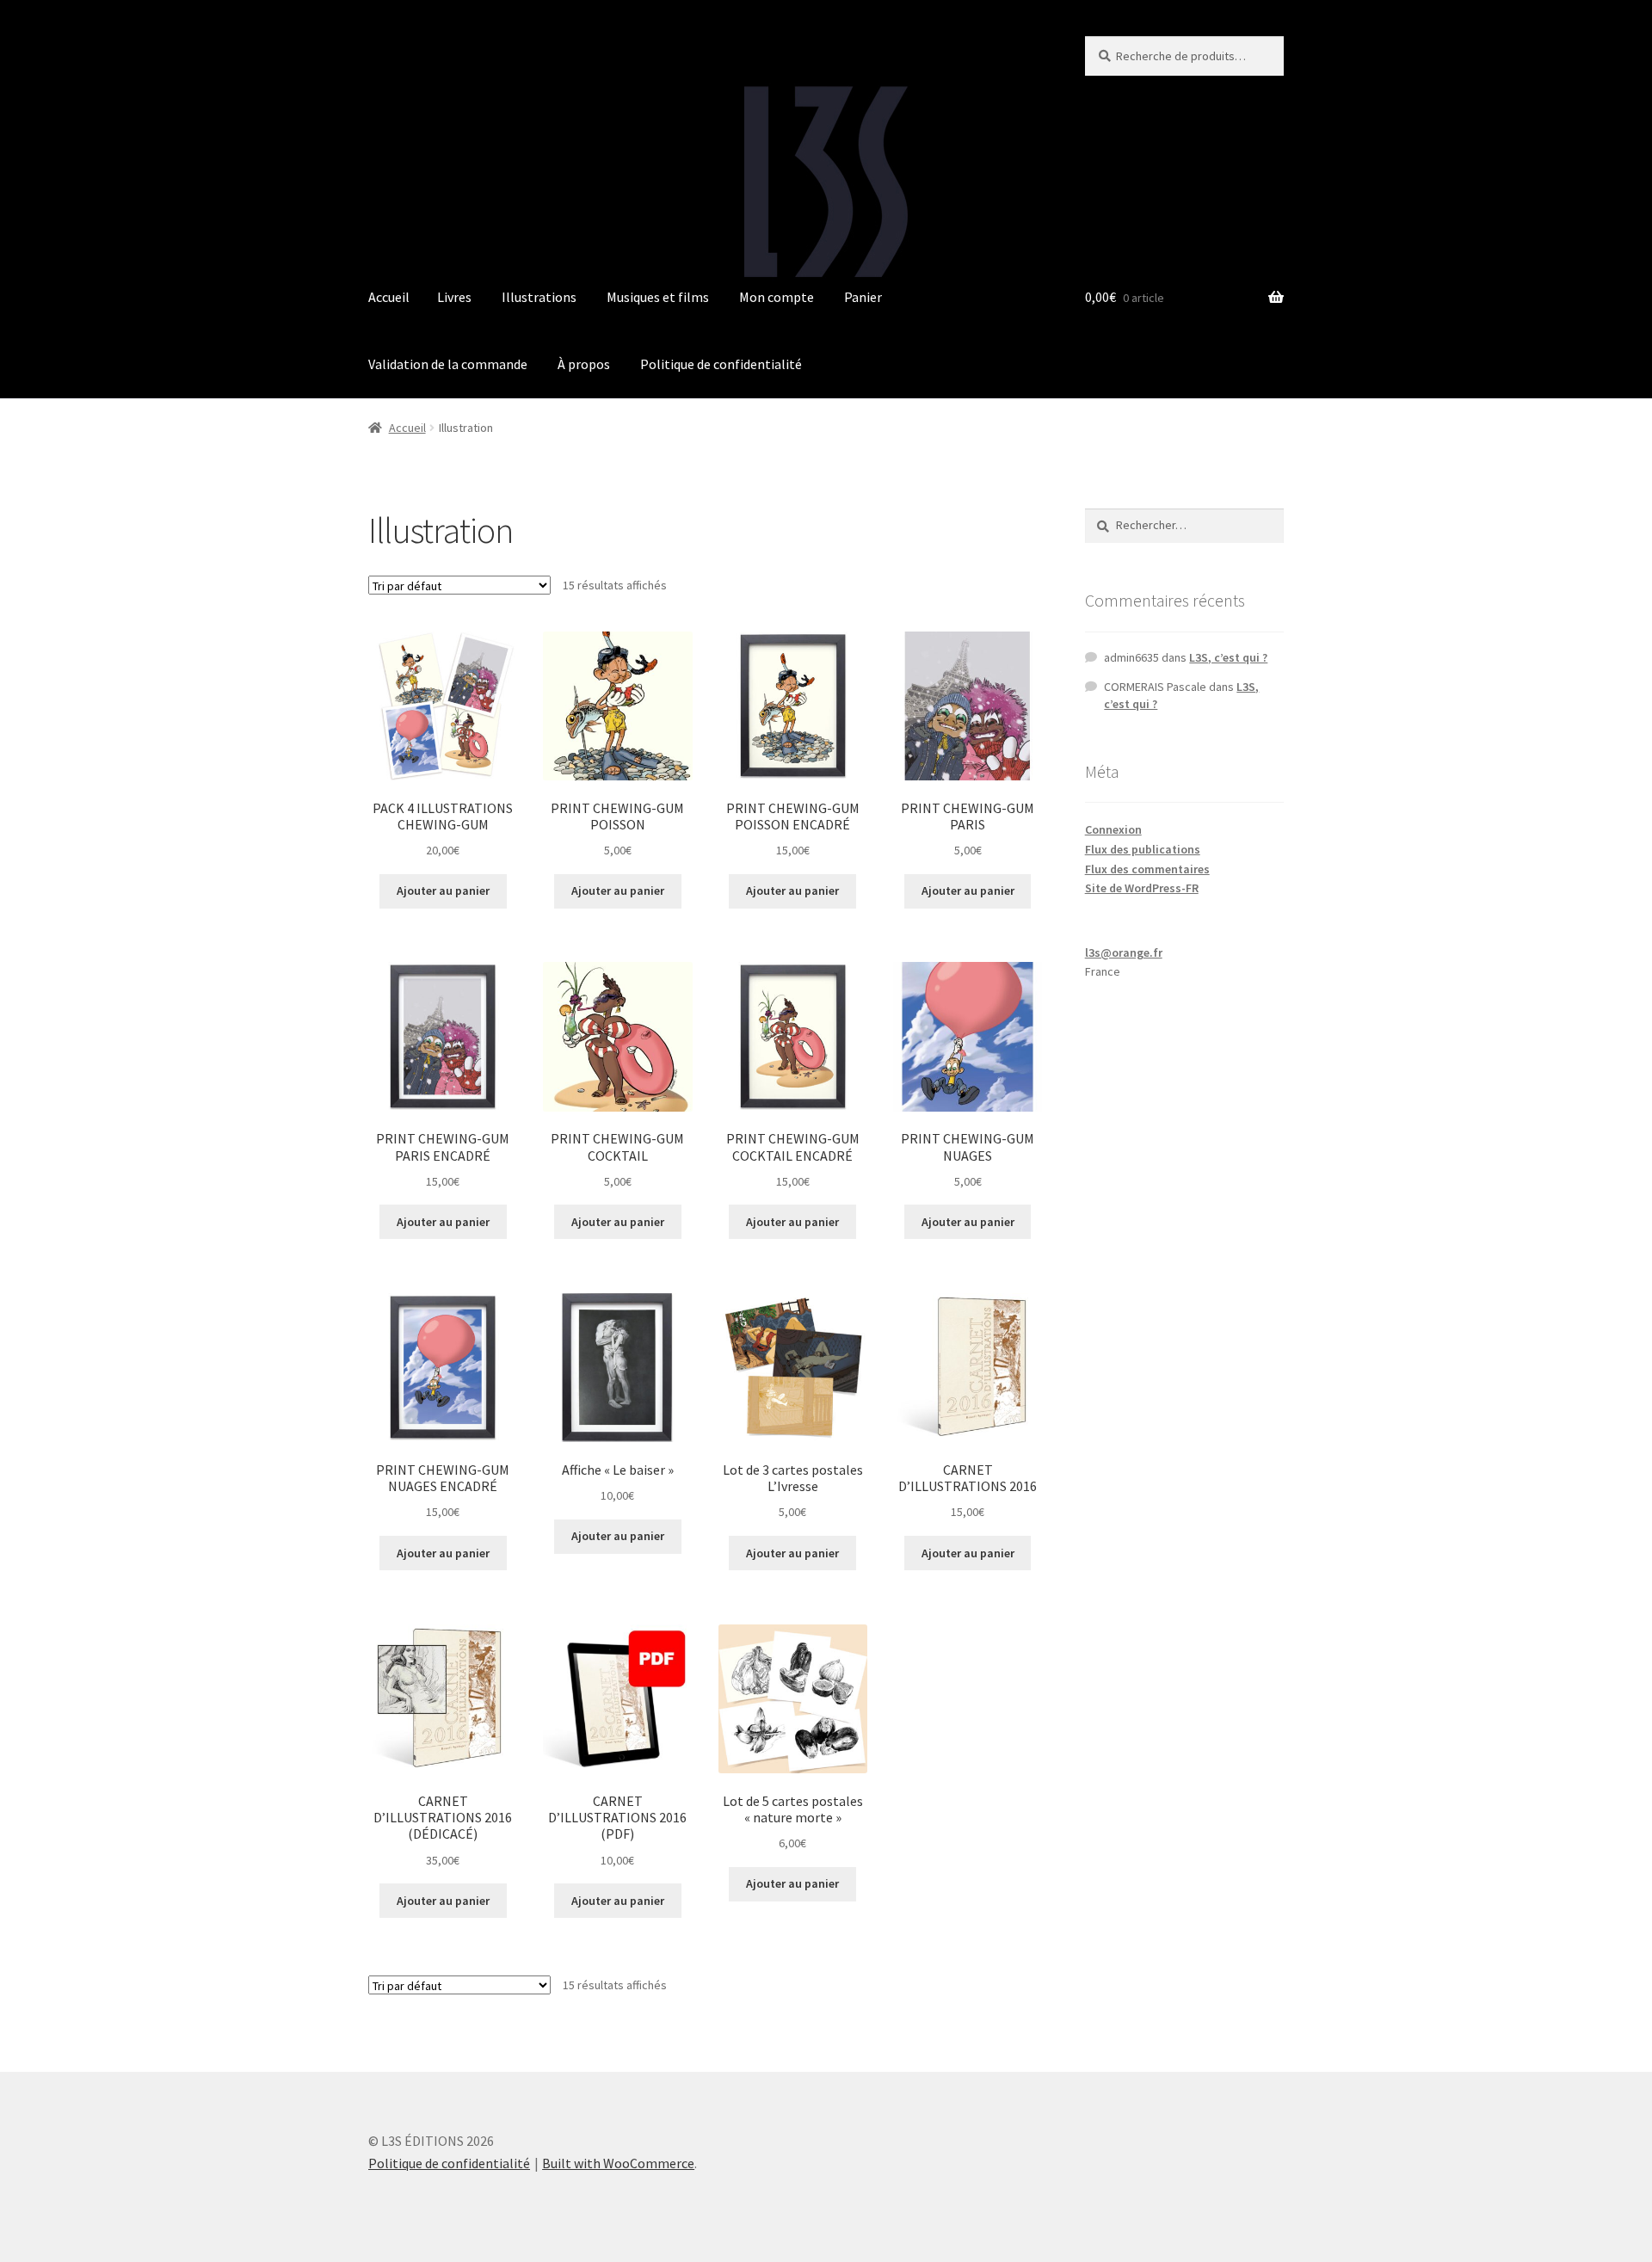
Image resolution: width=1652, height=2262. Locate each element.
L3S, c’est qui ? (1228, 657)
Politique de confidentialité (721, 364)
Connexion (1113, 829)
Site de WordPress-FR (1142, 888)
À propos (584, 364)
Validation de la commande (448, 364)
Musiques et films (658, 297)
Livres (454, 297)
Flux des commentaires (1147, 869)
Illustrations (539, 297)
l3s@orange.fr (1124, 952)
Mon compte (777, 297)
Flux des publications (1143, 849)
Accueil (389, 297)
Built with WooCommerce (618, 2163)
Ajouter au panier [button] (443, 891)
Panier (863, 297)
